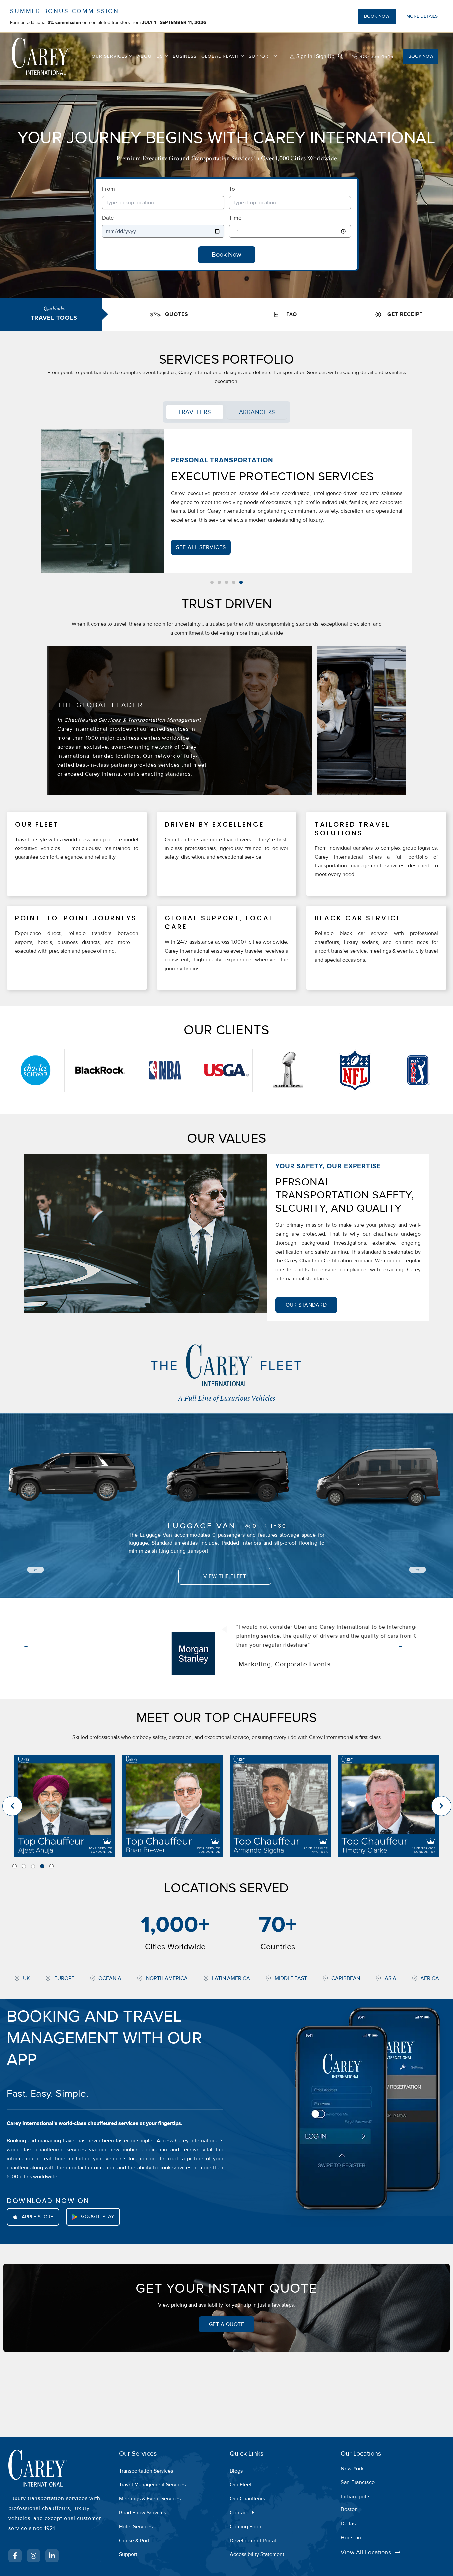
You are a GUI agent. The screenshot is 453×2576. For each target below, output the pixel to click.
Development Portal (253, 2541)
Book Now (227, 255)
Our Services (109, 56)
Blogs (236, 2471)
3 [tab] (33, 1866)
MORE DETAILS (422, 16)
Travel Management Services (152, 2485)
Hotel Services (136, 2527)
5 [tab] (52, 1866)
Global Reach (220, 56)
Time (235, 218)
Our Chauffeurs (247, 2499)
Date (108, 218)
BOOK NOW (377, 16)
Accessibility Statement (257, 2554)
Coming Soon (246, 2527)
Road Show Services (143, 2513)
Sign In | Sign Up (315, 56)
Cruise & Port (134, 2541)
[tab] (195, 412)
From (109, 189)
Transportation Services (146, 2471)
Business (185, 56)
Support (260, 56)
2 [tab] (24, 1866)
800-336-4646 (376, 56)
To (232, 189)
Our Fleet (241, 2485)
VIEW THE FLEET (225, 1576)
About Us (150, 56)
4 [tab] (42, 1866)
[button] (130, 56)
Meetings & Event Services (150, 2499)
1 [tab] (14, 1866)
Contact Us (243, 2513)
